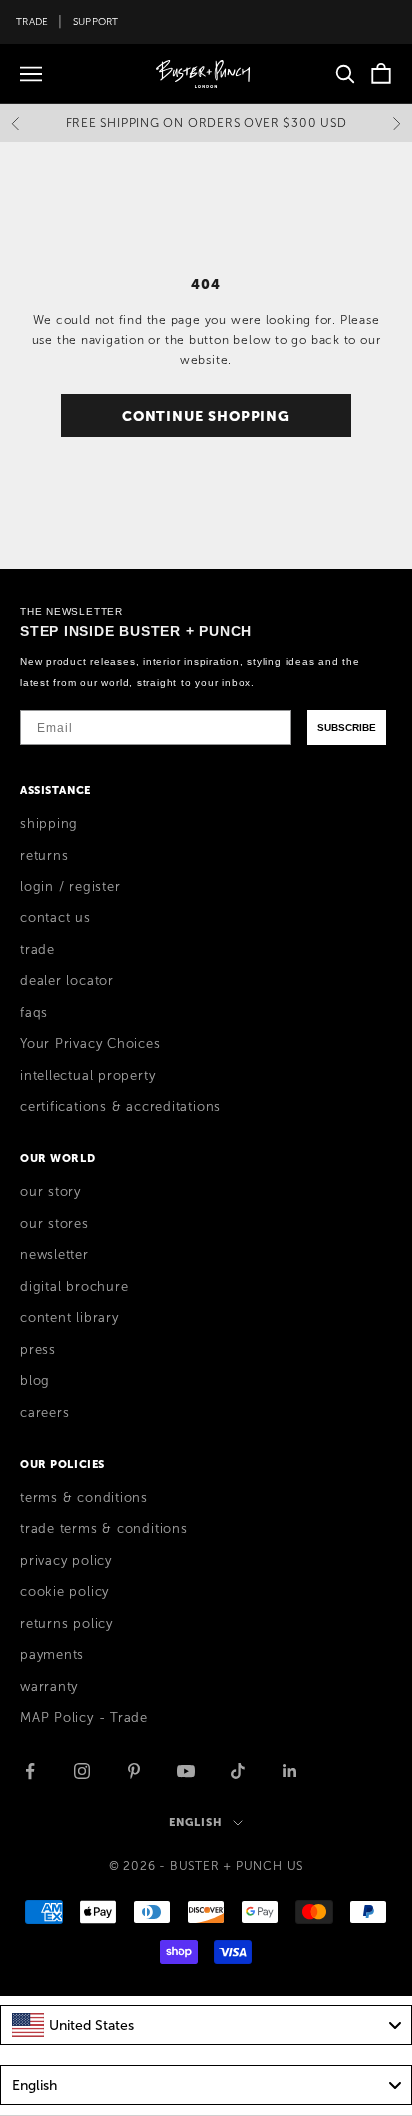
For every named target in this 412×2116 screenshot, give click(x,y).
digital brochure (74, 1287)
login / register (70, 887)
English (195, 1822)
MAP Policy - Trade (84, 1718)
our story (50, 1192)
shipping (49, 824)
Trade (32, 21)
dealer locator (67, 981)
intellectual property (87, 1076)
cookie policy (64, 1592)
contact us (55, 918)
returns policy (66, 1624)
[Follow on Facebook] (30, 1771)
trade (37, 950)
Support (96, 21)
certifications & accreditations (120, 1107)
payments (52, 1655)
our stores (54, 1224)
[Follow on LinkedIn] (290, 1771)
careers (44, 1413)
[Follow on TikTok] (238, 1771)
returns (44, 856)
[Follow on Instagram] (82, 1771)
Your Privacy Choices (90, 1044)
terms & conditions (84, 1498)
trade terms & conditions (104, 1529)
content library (69, 1318)
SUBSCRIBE (346, 727)
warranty (49, 1687)
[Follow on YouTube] (186, 1771)
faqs (34, 1013)
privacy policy (66, 1561)
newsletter (54, 1255)
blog (35, 1381)
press (38, 1350)
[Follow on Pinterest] (134, 1771)
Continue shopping (206, 416)
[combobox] (206, 2025)
